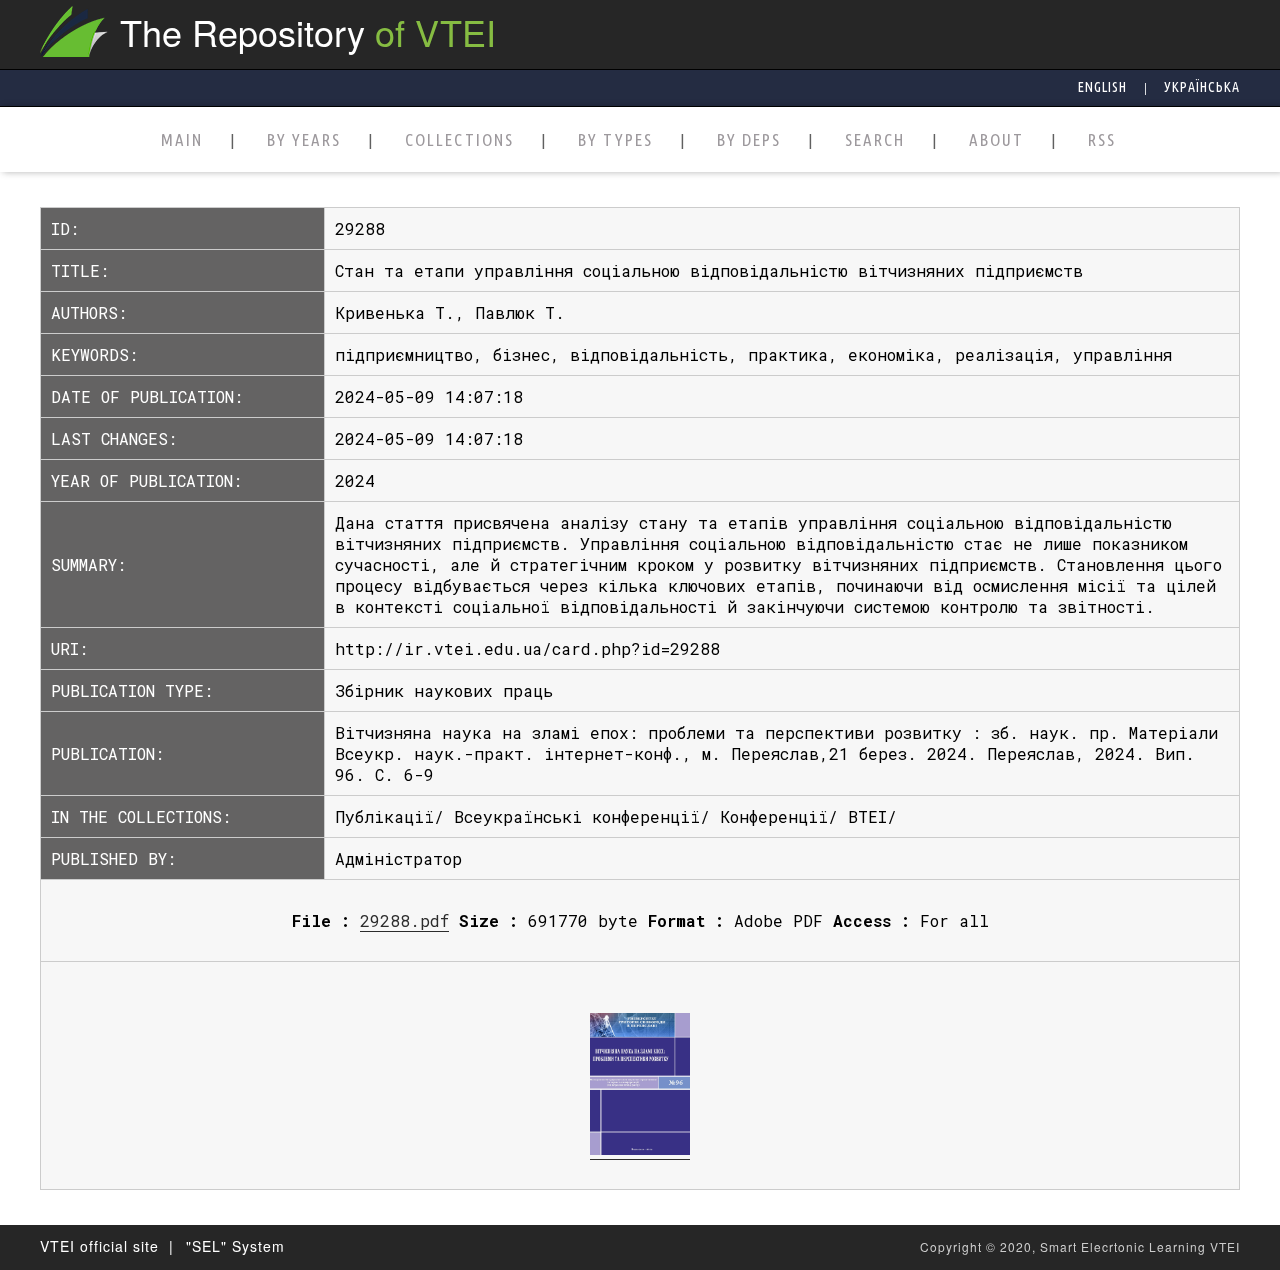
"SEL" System (235, 1246)
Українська (1202, 87)
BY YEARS (304, 140)
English (1102, 87)
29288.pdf (404, 920)
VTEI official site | (107, 1246)
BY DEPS (749, 140)
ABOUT (996, 140)
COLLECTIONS (459, 140)
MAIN (182, 140)
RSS (1102, 140)
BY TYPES (615, 140)
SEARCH (875, 140)
